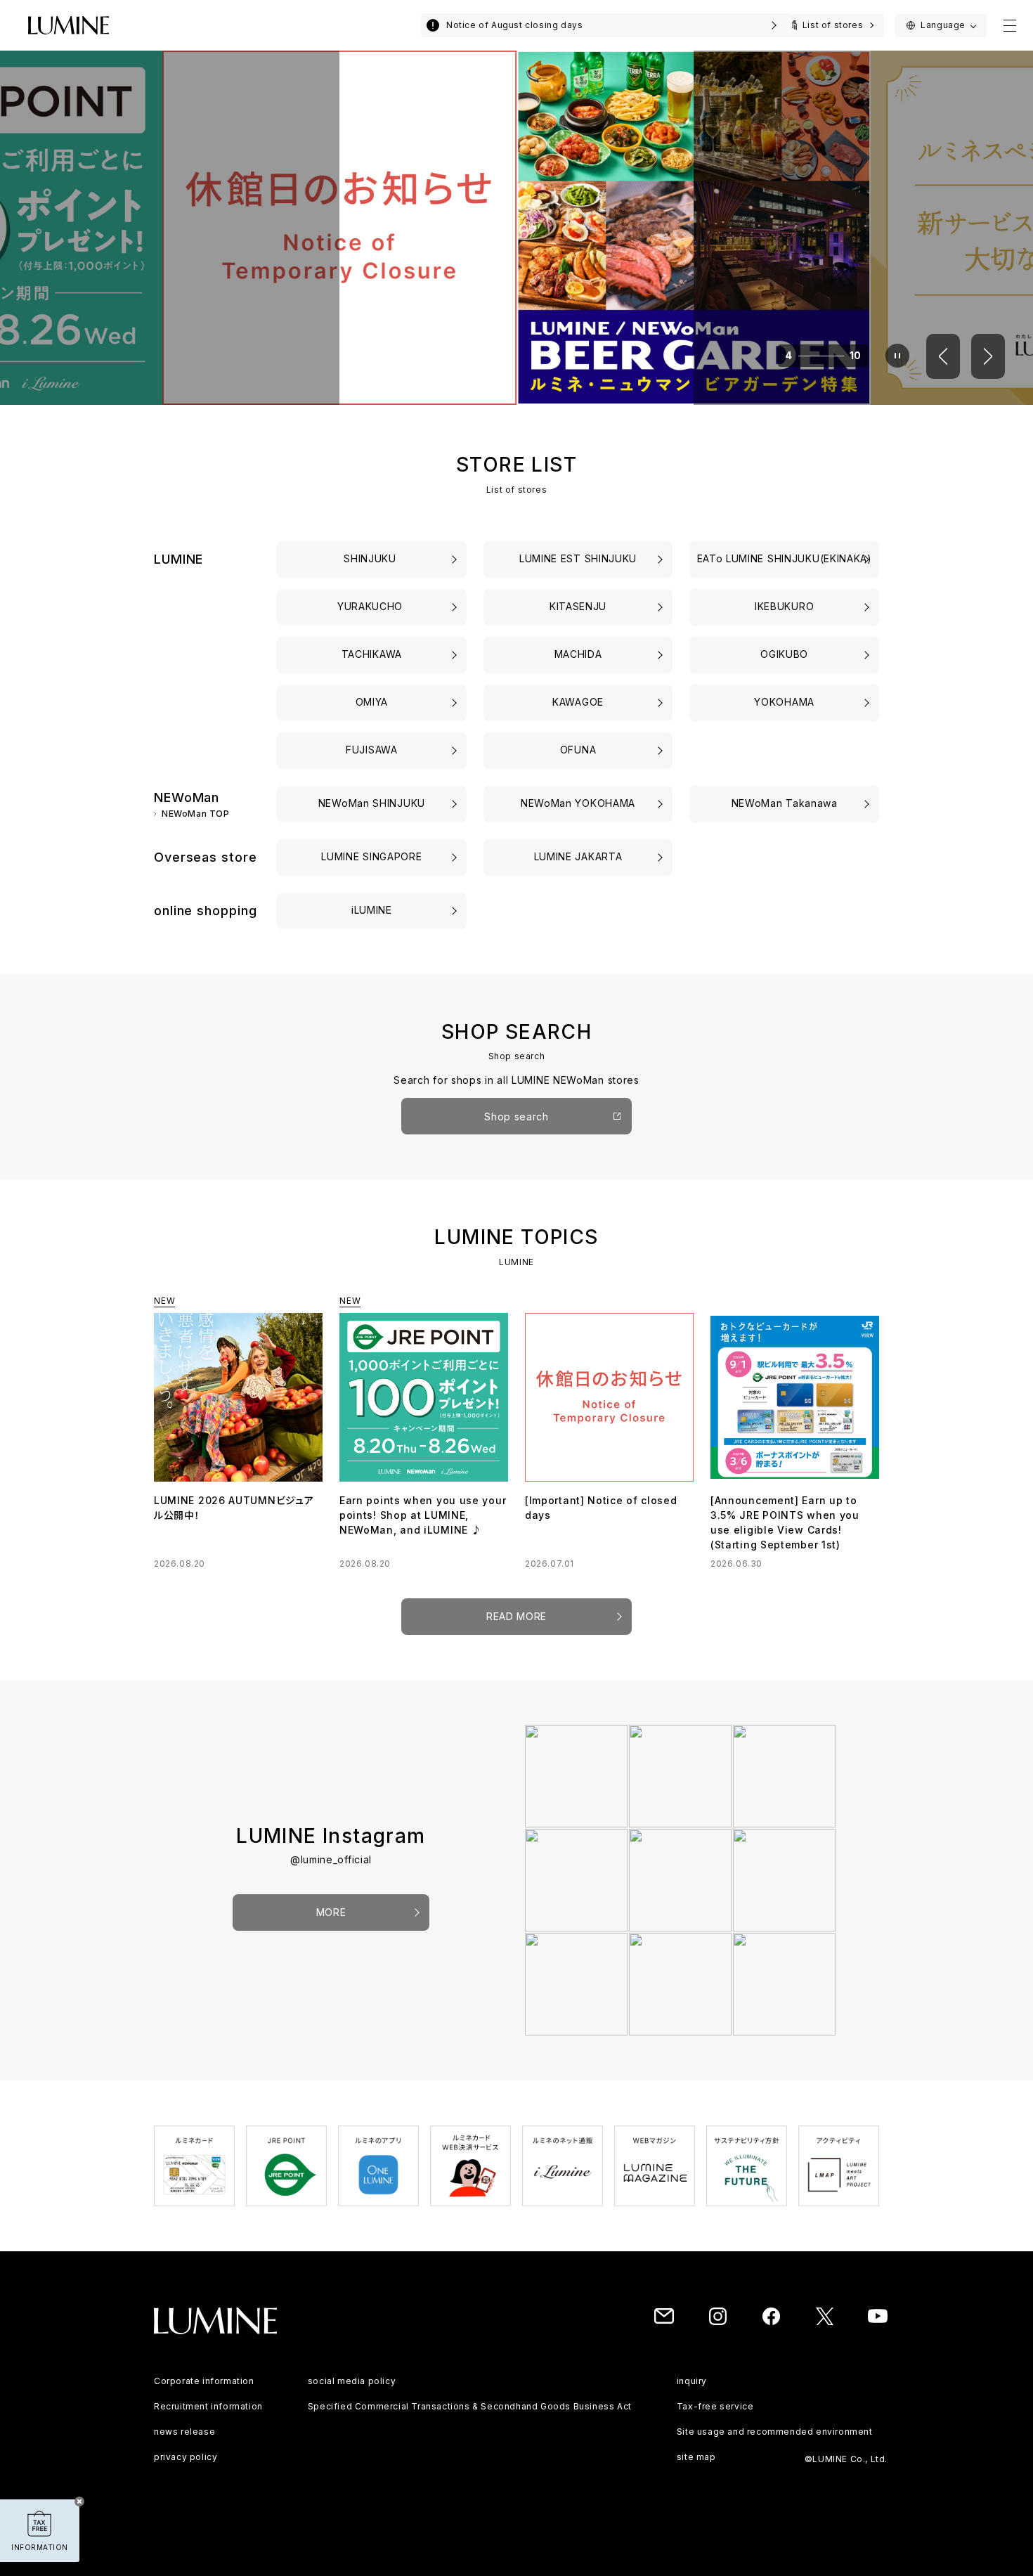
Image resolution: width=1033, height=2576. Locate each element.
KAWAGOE (578, 702)
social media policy (352, 2381)
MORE (331, 1912)
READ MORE (516, 1616)
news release (184, 2432)
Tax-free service (715, 2406)
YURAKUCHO (372, 606)
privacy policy (186, 2457)
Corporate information (204, 2381)
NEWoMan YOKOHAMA (578, 803)
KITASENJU (578, 606)
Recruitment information (208, 2406)
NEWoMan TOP (196, 814)
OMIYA (372, 702)
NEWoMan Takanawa (785, 803)
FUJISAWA (372, 750)
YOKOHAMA (784, 702)
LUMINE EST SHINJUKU (578, 558)
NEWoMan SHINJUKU (372, 803)
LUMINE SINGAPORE (371, 856)
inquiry (692, 2381)
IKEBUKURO (784, 606)
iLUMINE (372, 910)
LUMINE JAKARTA (578, 856)
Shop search (516, 1117)
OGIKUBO (784, 654)
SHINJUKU (371, 558)
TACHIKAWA (372, 654)
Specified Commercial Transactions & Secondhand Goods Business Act (470, 2406)
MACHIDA (578, 654)
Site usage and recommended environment (775, 2432)
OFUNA (578, 750)
